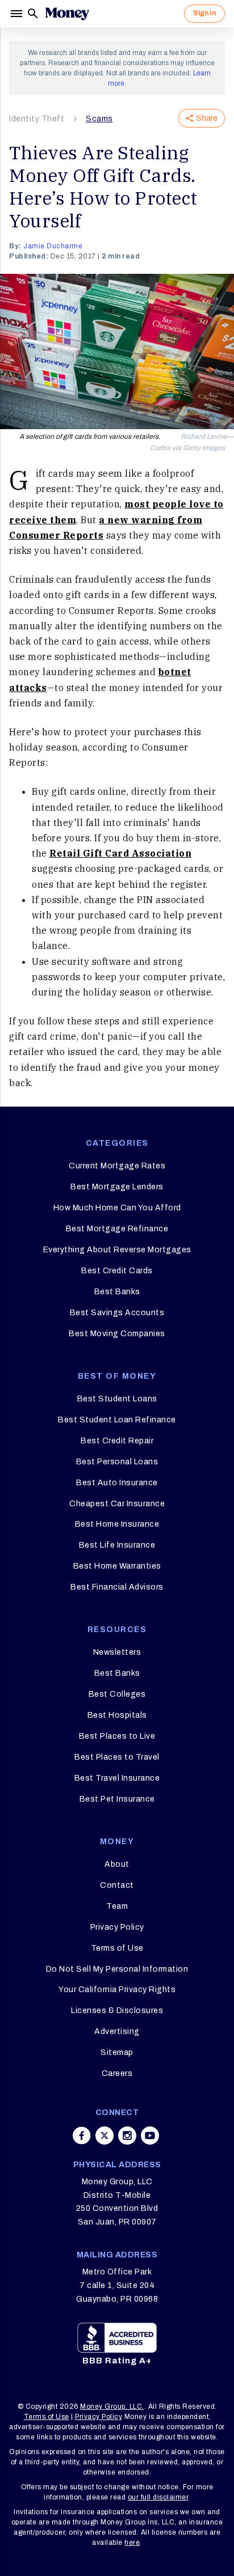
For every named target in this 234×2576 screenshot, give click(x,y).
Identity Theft (37, 119)
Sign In (204, 13)
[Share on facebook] (82, 2136)
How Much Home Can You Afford (117, 1208)
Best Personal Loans (117, 1462)
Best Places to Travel (117, 1757)
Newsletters (117, 1652)
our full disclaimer (158, 2497)
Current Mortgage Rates (117, 1166)
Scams (99, 119)
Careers (117, 2073)
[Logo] (67, 14)
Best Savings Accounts (117, 1313)
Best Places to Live (117, 1736)
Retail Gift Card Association (120, 853)
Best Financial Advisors (117, 1587)
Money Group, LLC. (112, 2406)
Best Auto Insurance (117, 1483)
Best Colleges (117, 1694)
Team (117, 1906)
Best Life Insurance (117, 1545)
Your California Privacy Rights (117, 1990)
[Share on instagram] (127, 2136)
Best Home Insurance (117, 1524)
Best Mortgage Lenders (117, 1187)
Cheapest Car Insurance (117, 1504)
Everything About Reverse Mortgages (117, 1250)
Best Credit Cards (117, 1271)
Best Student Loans (117, 1399)
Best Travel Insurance (117, 1778)
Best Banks (117, 1292)
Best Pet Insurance (117, 1799)
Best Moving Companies (117, 1334)
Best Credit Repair (117, 1441)
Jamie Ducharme (53, 246)
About (117, 1864)
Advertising (117, 2031)
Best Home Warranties (117, 1566)
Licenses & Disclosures (117, 2011)
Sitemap (117, 2052)
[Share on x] (105, 2136)
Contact (117, 1885)
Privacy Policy (117, 1927)
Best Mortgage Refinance (117, 1229)
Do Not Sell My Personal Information (117, 1969)
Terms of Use (117, 1948)
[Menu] (18, 14)
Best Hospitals (117, 1715)
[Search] (33, 14)
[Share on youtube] (150, 2136)
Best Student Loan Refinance (117, 1420)
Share (207, 118)
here (132, 2543)
